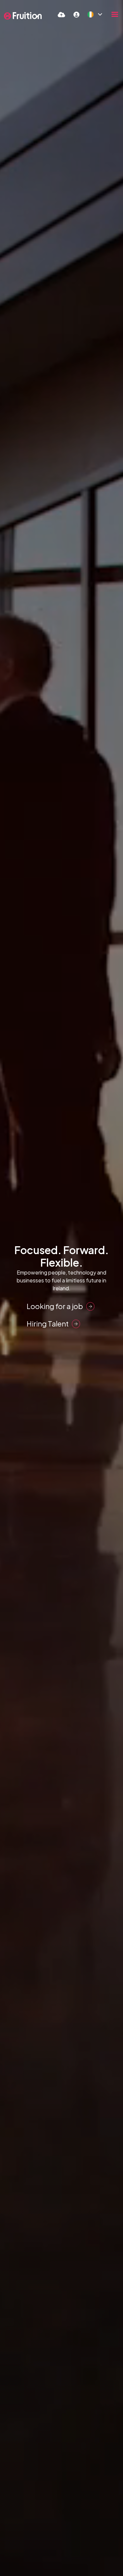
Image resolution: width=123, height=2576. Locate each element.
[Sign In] (76, 14)
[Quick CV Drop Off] (61, 14)
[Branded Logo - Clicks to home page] (23, 16)
